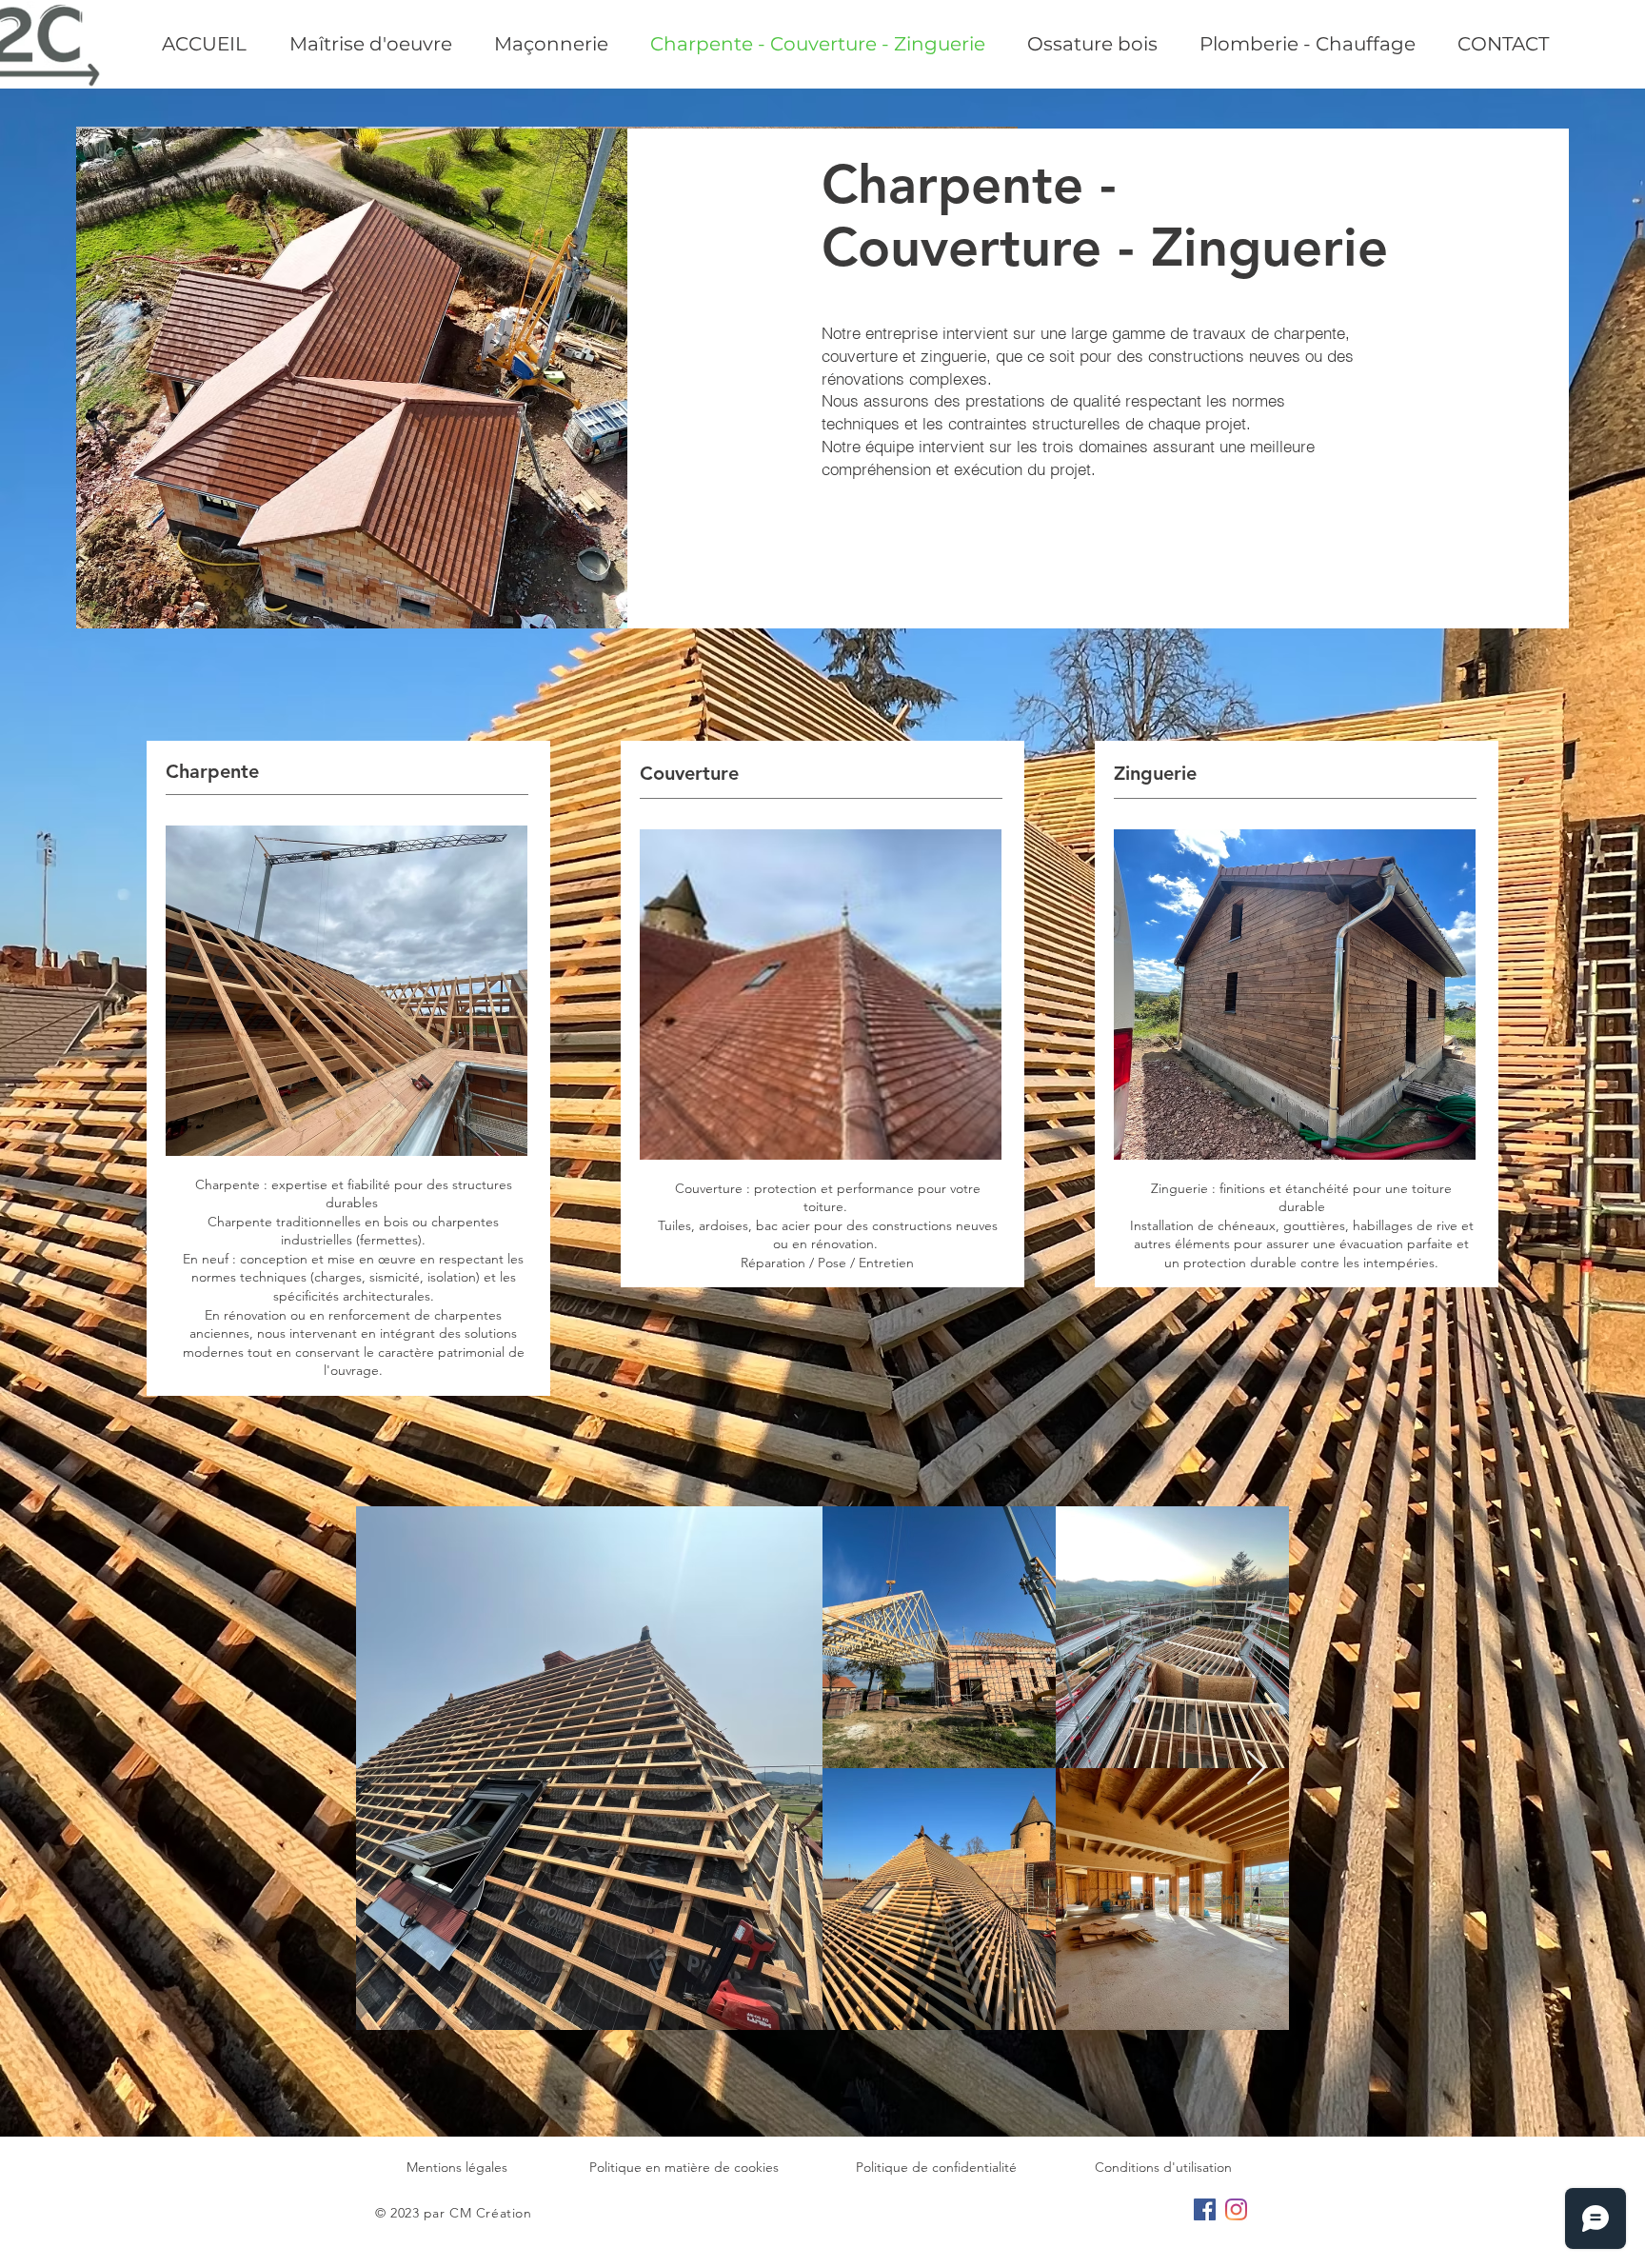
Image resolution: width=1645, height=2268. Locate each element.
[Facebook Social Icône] (1205, 2209)
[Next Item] (1256, 1769)
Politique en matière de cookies (684, 2167)
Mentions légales (457, 2167)
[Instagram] (1236, 2209)
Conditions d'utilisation (1163, 2167)
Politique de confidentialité (936, 2167)
